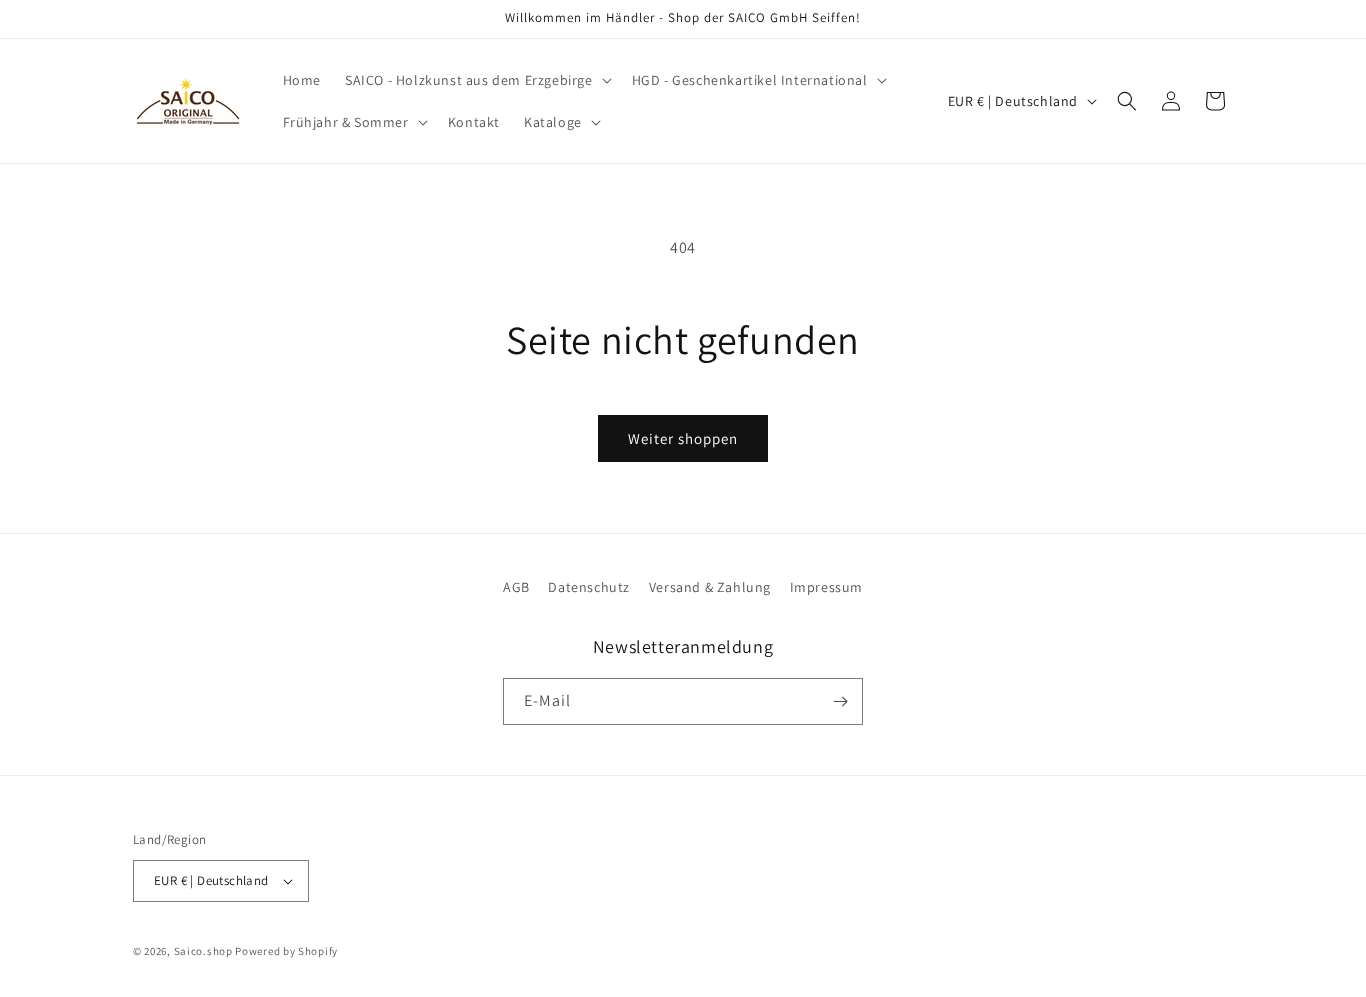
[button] (476, 80)
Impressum (826, 587)
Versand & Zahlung (710, 587)
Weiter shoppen (683, 438)
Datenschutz (589, 587)
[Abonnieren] (840, 701)
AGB (516, 587)
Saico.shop (203, 951)
